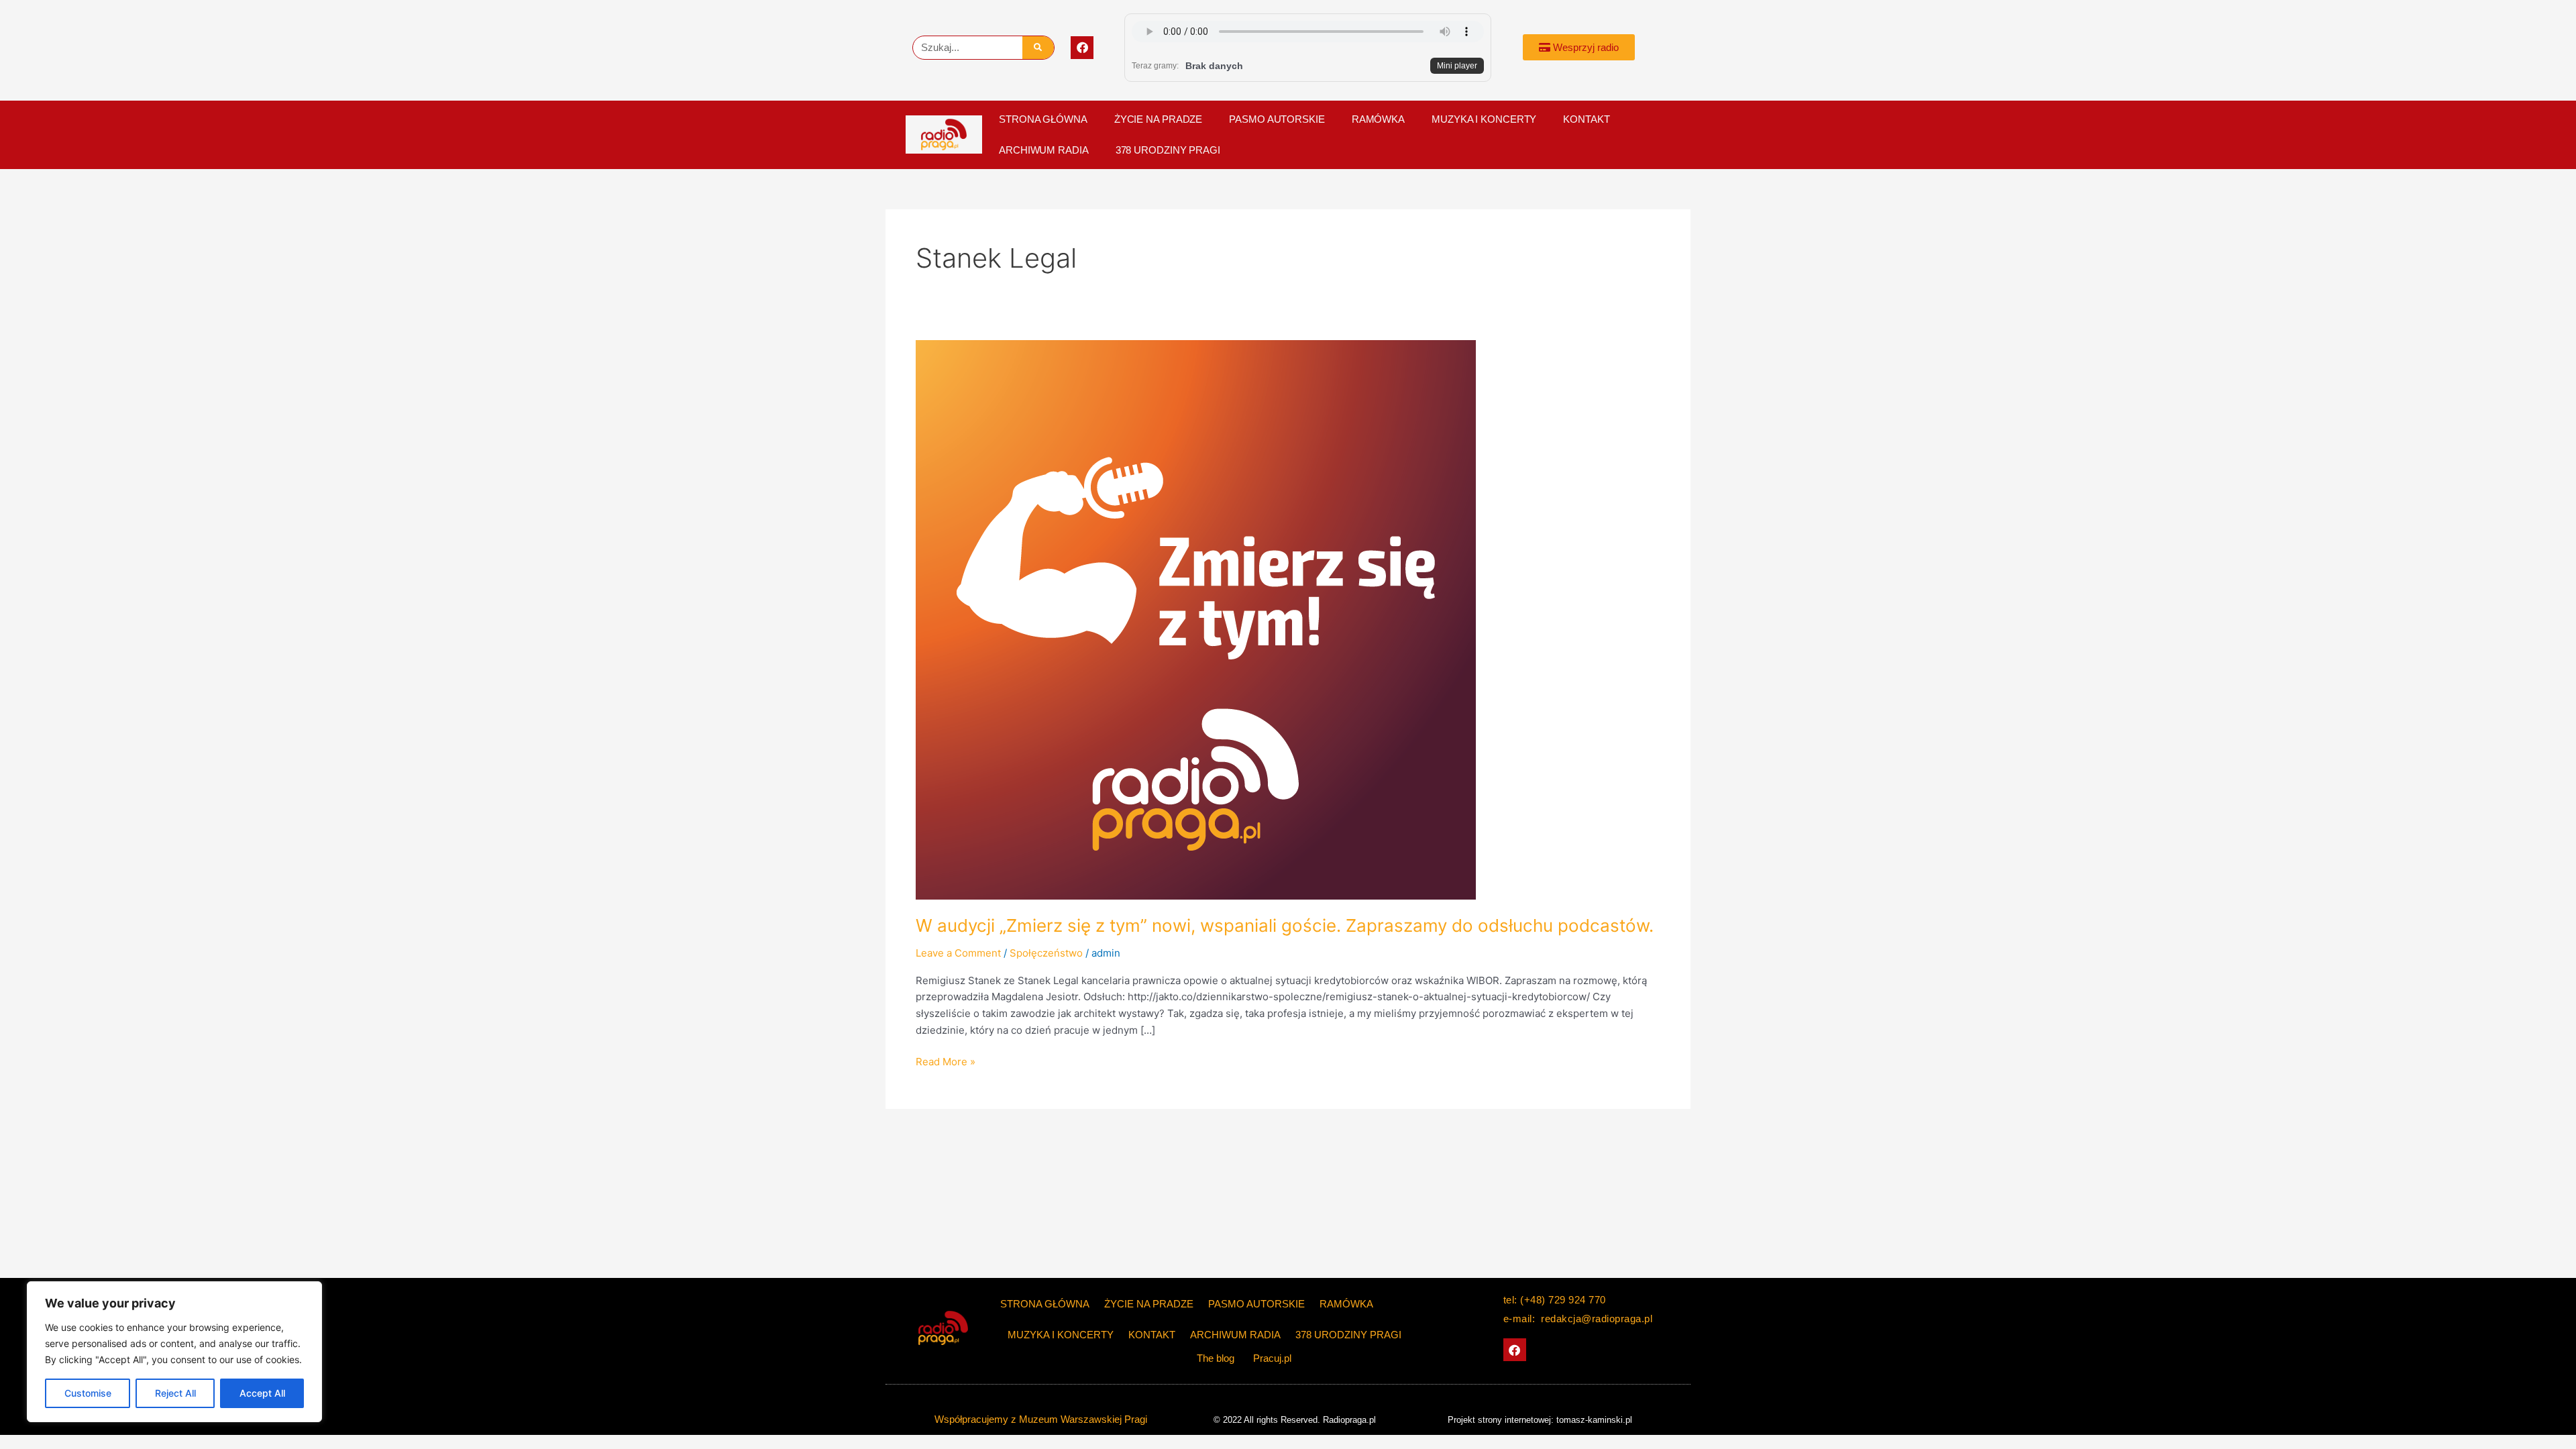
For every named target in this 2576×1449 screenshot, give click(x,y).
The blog (1217, 1358)
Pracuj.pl (1272, 1358)
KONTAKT (1586, 119)
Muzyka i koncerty (1484, 119)
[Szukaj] (1038, 48)
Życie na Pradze (1159, 119)
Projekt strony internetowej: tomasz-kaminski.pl (1540, 1420)
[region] (174, 1352)
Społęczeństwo (1046, 953)
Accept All (262, 1393)
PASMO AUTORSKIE (1277, 119)
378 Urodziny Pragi (1168, 150)
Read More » (946, 1061)
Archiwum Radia (1044, 150)
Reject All (175, 1393)
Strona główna (1043, 119)
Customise (88, 1393)
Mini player (1457, 66)
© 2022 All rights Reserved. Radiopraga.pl (1295, 1420)
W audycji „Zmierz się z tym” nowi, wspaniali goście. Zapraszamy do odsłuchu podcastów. (1285, 925)
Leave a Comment (958, 953)
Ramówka (1378, 119)
